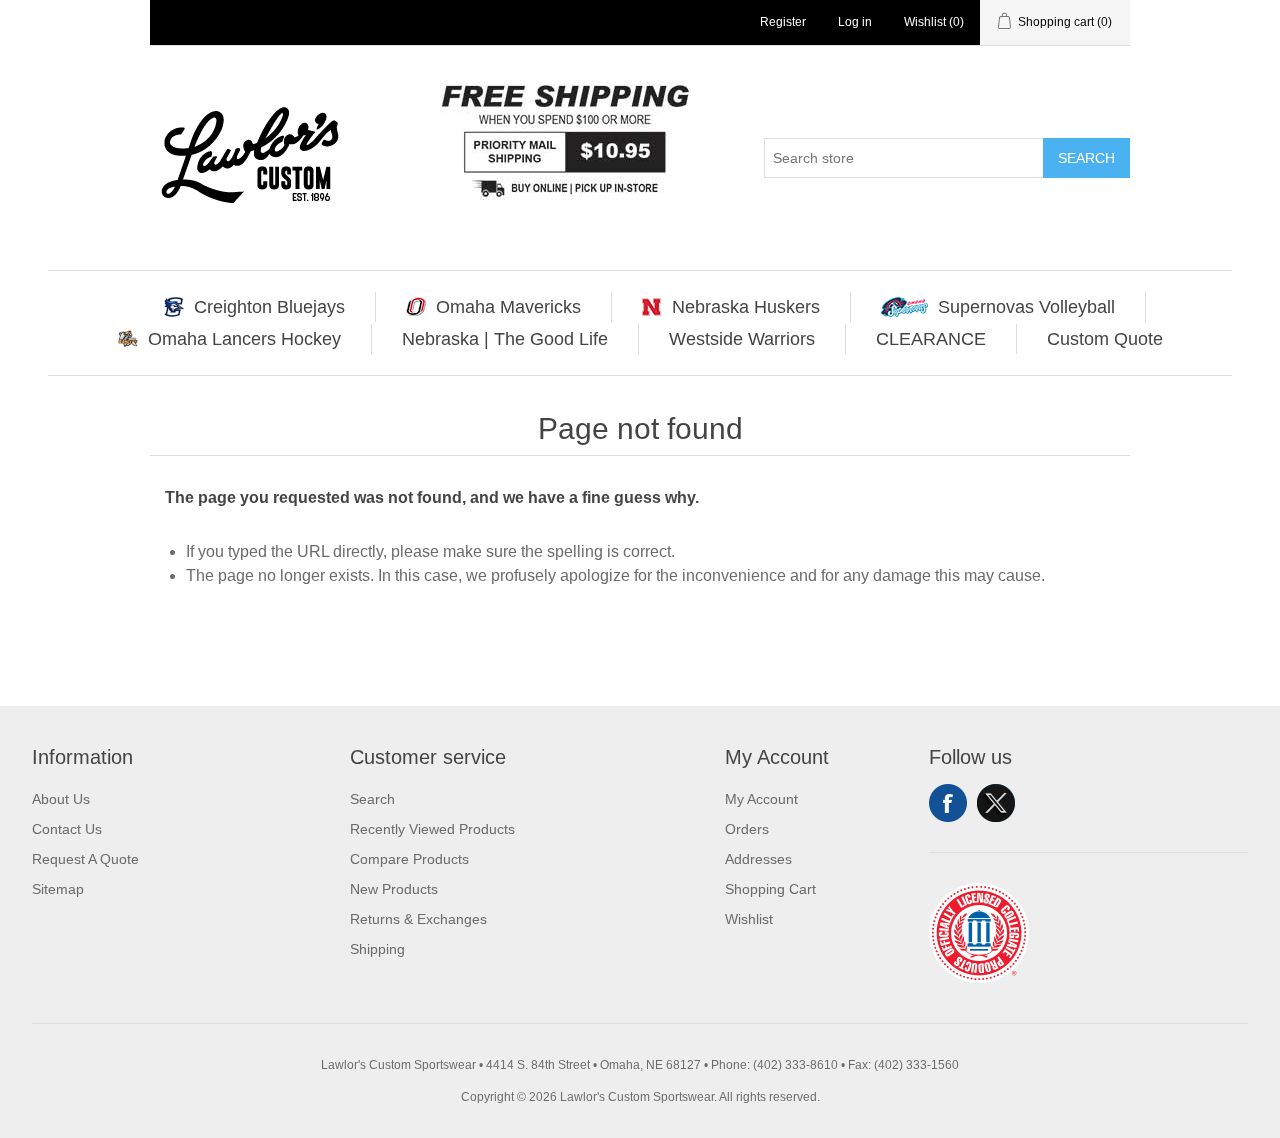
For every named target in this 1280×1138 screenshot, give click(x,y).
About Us (61, 799)
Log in (855, 22)
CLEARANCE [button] (931, 339)
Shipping (377, 949)
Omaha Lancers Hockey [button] (244, 339)
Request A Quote (85, 859)
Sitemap (58, 889)
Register (783, 22)
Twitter (996, 803)
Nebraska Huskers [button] (746, 307)
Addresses (758, 859)
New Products (394, 889)
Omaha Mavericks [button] (508, 307)
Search (1086, 158)
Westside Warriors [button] (742, 339)
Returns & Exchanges (418, 919)
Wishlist (749, 919)
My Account (761, 799)
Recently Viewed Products (432, 829)
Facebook (948, 803)
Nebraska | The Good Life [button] (505, 339)
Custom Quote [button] (1105, 339)
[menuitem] (255, 307)
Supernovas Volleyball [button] (1026, 307)
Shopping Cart (770, 889)
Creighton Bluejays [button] (269, 307)
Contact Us (67, 829)
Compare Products (409, 859)
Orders (747, 829)
